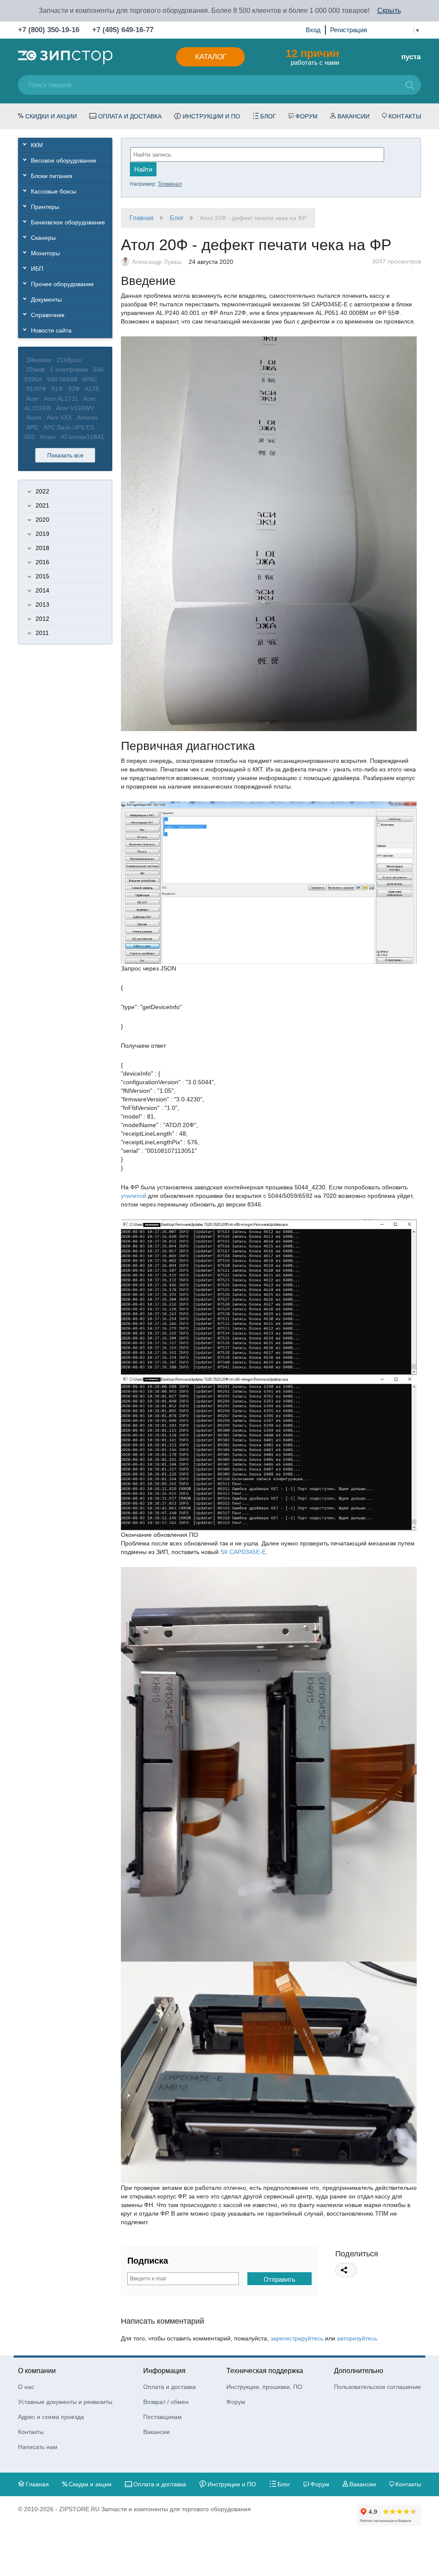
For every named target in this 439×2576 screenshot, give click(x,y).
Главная (141, 218)
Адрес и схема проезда (51, 2417)
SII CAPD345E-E (243, 1552)
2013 (42, 605)
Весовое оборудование (64, 160)
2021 (42, 505)
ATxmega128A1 (83, 437)
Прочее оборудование (62, 284)
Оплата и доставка (130, 116)
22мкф (36, 369)
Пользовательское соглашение (377, 2387)
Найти (143, 169)
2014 (42, 590)
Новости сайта (51, 330)
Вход (313, 30)
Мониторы (45, 253)
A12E (92, 389)
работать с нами (312, 57)
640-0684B (62, 379)
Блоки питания (52, 176)
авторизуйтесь (357, 2338)
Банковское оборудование (68, 222)
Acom (34, 417)
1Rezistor (39, 360)
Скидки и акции (51, 116)
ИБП (37, 269)
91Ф (57, 389)
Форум (307, 116)
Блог (268, 116)
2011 (42, 633)
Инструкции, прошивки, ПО (264, 2387)
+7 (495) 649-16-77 (123, 30)
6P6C (90, 379)
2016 (42, 562)
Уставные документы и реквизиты (65, 2402)
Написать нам (38, 2447)
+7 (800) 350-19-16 (49, 30)
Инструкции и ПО (211, 116)
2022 (42, 491)
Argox (48, 437)
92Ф (74, 389)
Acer (32, 399)
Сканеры (43, 238)
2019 (42, 534)
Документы (46, 299)
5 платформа (69, 369)
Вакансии (353, 116)
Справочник (48, 315)
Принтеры (45, 207)
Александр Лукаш (157, 262)
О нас (26, 2387)
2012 (42, 619)
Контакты (405, 116)
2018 (42, 548)
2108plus (69, 360)
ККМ (37, 145)
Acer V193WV (75, 408)
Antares (87, 417)
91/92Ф (36, 389)
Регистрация (349, 30)
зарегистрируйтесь (297, 2338)
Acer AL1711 (61, 399)
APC (32, 427)
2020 (42, 520)
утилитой (134, 1196)
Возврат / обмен (166, 2402)
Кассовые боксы (54, 191)
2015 (42, 576)
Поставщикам (162, 2417)
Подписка (148, 2261)
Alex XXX (59, 417)
